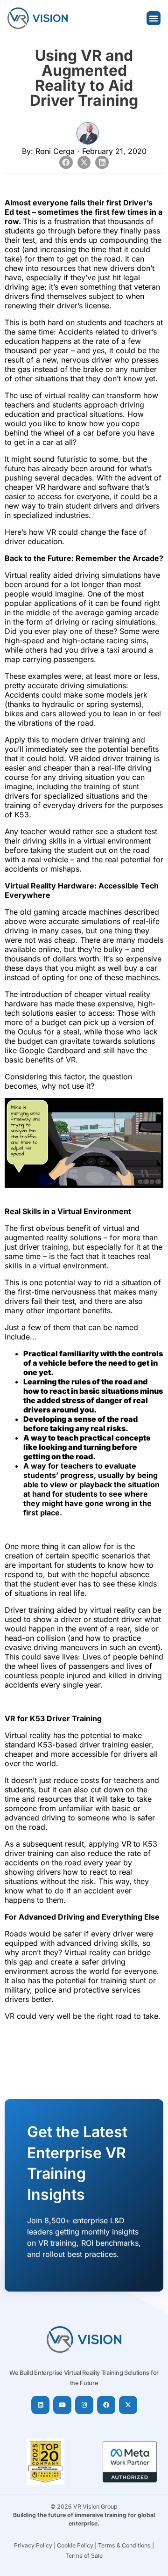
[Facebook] (106, 2405)
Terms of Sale (84, 2556)
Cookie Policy (75, 2545)
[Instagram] (84, 2405)
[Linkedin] (40, 2405)
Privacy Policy (33, 2545)
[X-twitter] (128, 2405)
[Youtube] (62, 2405)
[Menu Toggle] (154, 18)
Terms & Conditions (124, 2545)
